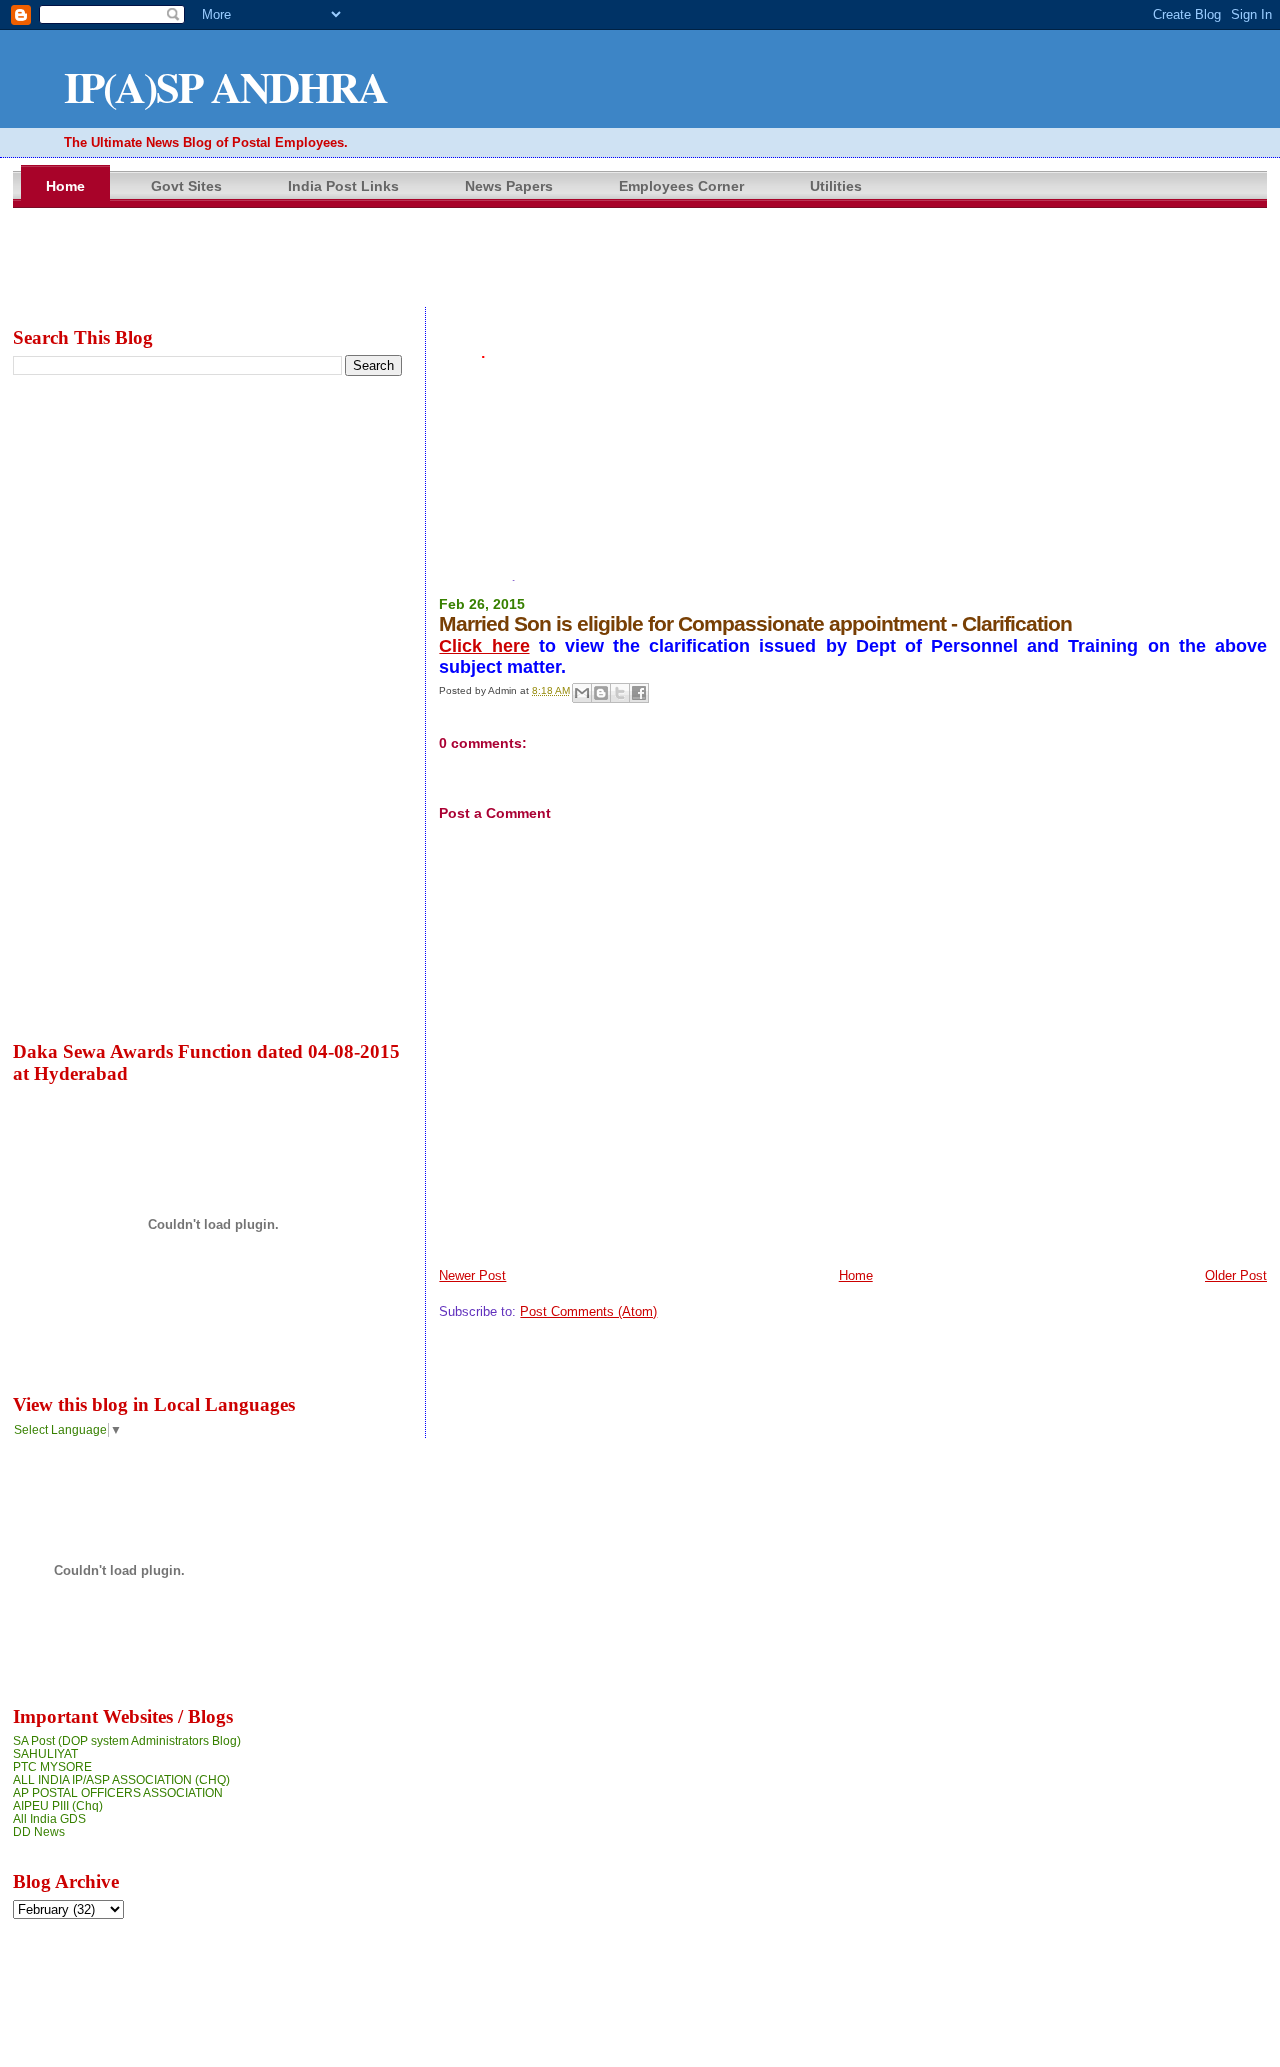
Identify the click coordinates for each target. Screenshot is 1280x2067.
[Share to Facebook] (639, 693)
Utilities (836, 186)
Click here (484, 646)
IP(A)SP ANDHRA (225, 86)
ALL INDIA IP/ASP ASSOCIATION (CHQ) (121, 1779)
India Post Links (343, 186)
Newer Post (472, 1275)
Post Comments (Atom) (588, 1311)
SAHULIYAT (45, 1753)
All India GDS (49, 1818)
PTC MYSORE (52, 1766)
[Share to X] (620, 693)
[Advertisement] (853, 415)
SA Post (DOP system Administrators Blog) (127, 1740)
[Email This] (582, 693)
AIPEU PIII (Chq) (58, 1805)
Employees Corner (681, 186)
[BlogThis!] (601, 693)
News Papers (509, 186)
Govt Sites (186, 186)
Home (65, 186)
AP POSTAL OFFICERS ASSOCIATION (118, 1792)
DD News (39, 1831)
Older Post (1236, 1275)
